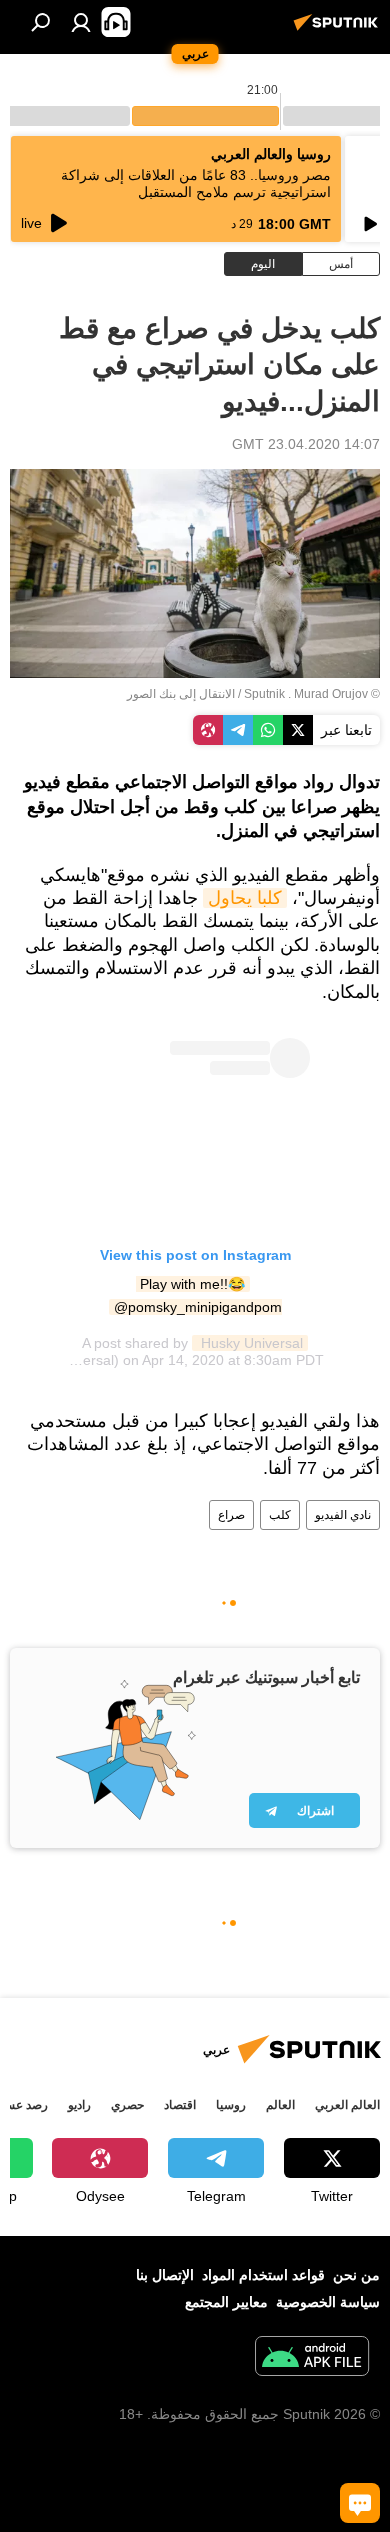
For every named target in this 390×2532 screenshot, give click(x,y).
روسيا (231, 2105)
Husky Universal (250, 1343)
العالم (280, 2105)
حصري (127, 2105)
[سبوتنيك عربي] (339, 30)
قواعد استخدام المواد (263, 2275)
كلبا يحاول (245, 898)
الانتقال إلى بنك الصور (181, 694)
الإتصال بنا (165, 2275)
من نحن (356, 2275)
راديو (79, 2105)
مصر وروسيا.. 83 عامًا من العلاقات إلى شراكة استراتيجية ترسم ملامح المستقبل (196, 183)
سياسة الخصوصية (328, 2302)
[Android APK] (312, 2358)
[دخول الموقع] (81, 22)
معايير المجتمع (226, 2302)
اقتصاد (180, 2105)
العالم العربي (347, 2105)
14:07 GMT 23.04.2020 (306, 444)
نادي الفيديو (343, 1515)
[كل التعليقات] (360, 2503)
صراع (231, 1515)
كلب (280, 1515)
